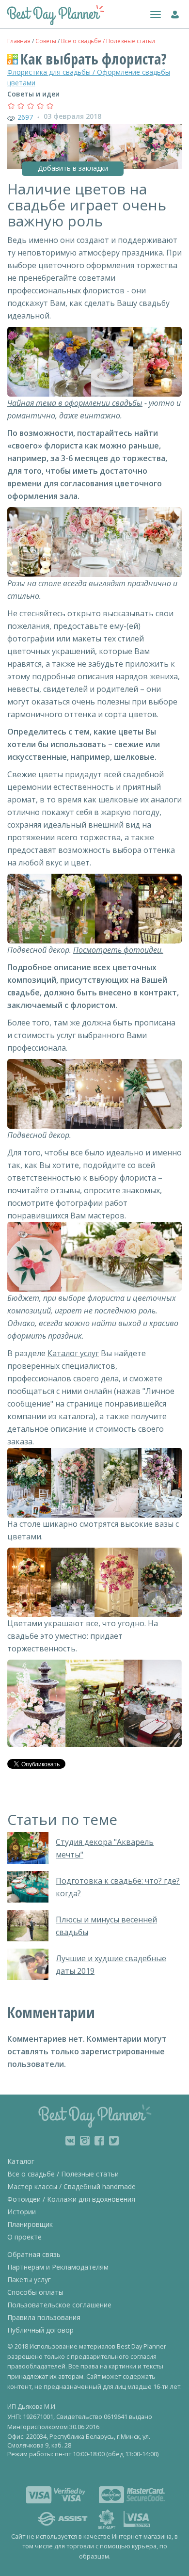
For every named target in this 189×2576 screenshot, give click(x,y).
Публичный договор (40, 2330)
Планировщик (30, 2224)
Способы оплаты (35, 2292)
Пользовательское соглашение (59, 2305)
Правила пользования (44, 2317)
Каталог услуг (73, 1353)
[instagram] (85, 2141)
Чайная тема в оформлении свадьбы (75, 403)
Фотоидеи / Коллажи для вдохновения (71, 2199)
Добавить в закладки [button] (73, 168)
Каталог (21, 2161)
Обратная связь (34, 2254)
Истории (22, 2212)
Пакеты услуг (29, 2280)
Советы (46, 41)
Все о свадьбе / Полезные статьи (108, 41)
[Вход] (173, 13)
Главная (19, 41)
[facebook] (99, 2141)
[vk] (70, 2141)
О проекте (24, 2237)
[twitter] (114, 2141)
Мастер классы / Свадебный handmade (71, 2186)
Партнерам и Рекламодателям (58, 2267)
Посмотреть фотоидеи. (118, 950)
